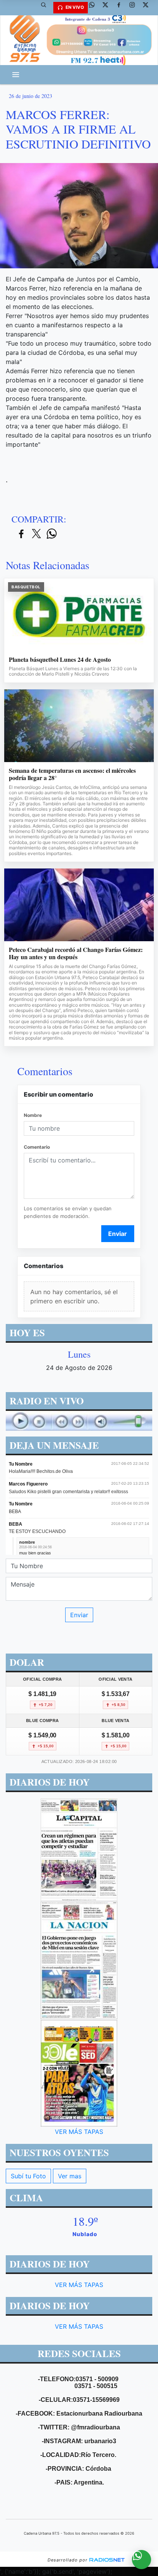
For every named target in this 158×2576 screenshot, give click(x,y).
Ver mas (70, 2176)
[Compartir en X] (36, 534)
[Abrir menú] (16, 75)
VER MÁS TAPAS (79, 2131)
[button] (46, 8)
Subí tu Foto (28, 2176)
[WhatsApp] (95, 8)
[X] (108, 8)
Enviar (118, 1234)
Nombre (33, 1115)
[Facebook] (122, 8)
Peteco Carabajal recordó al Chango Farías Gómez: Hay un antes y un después (76, 953)
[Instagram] (135, 8)
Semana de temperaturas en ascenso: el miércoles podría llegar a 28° (72, 774)
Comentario (37, 1147)
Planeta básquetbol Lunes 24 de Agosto (60, 660)
